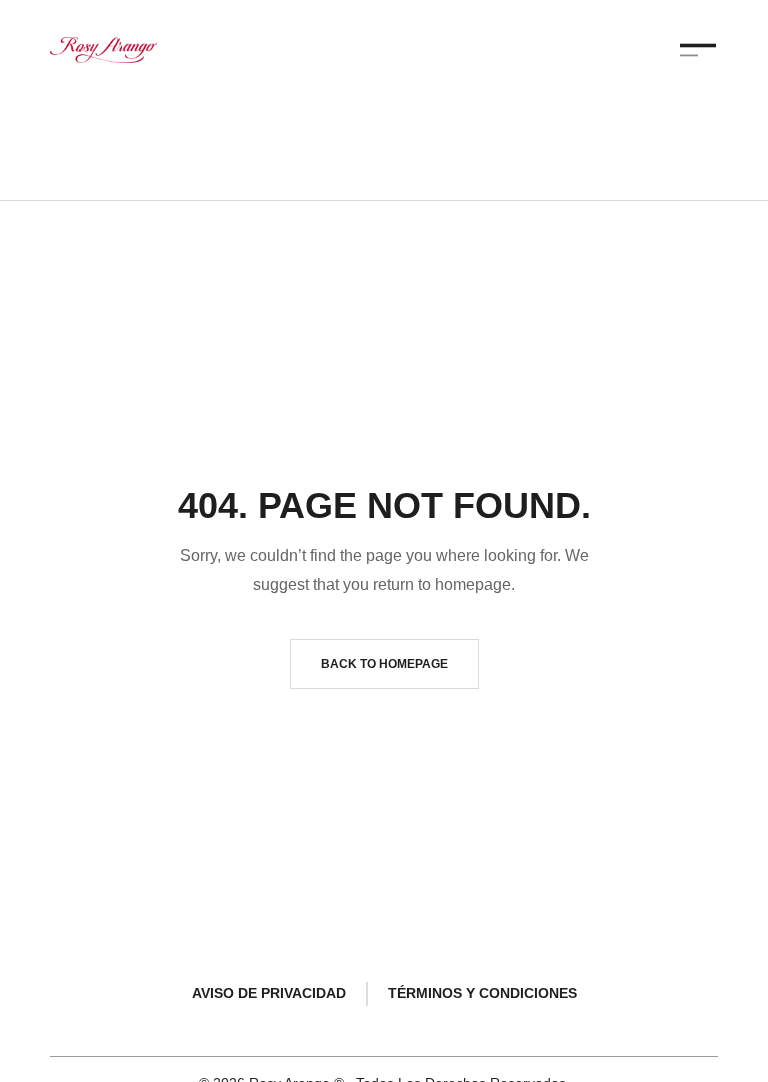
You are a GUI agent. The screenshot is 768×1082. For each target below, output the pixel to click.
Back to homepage (384, 664)
